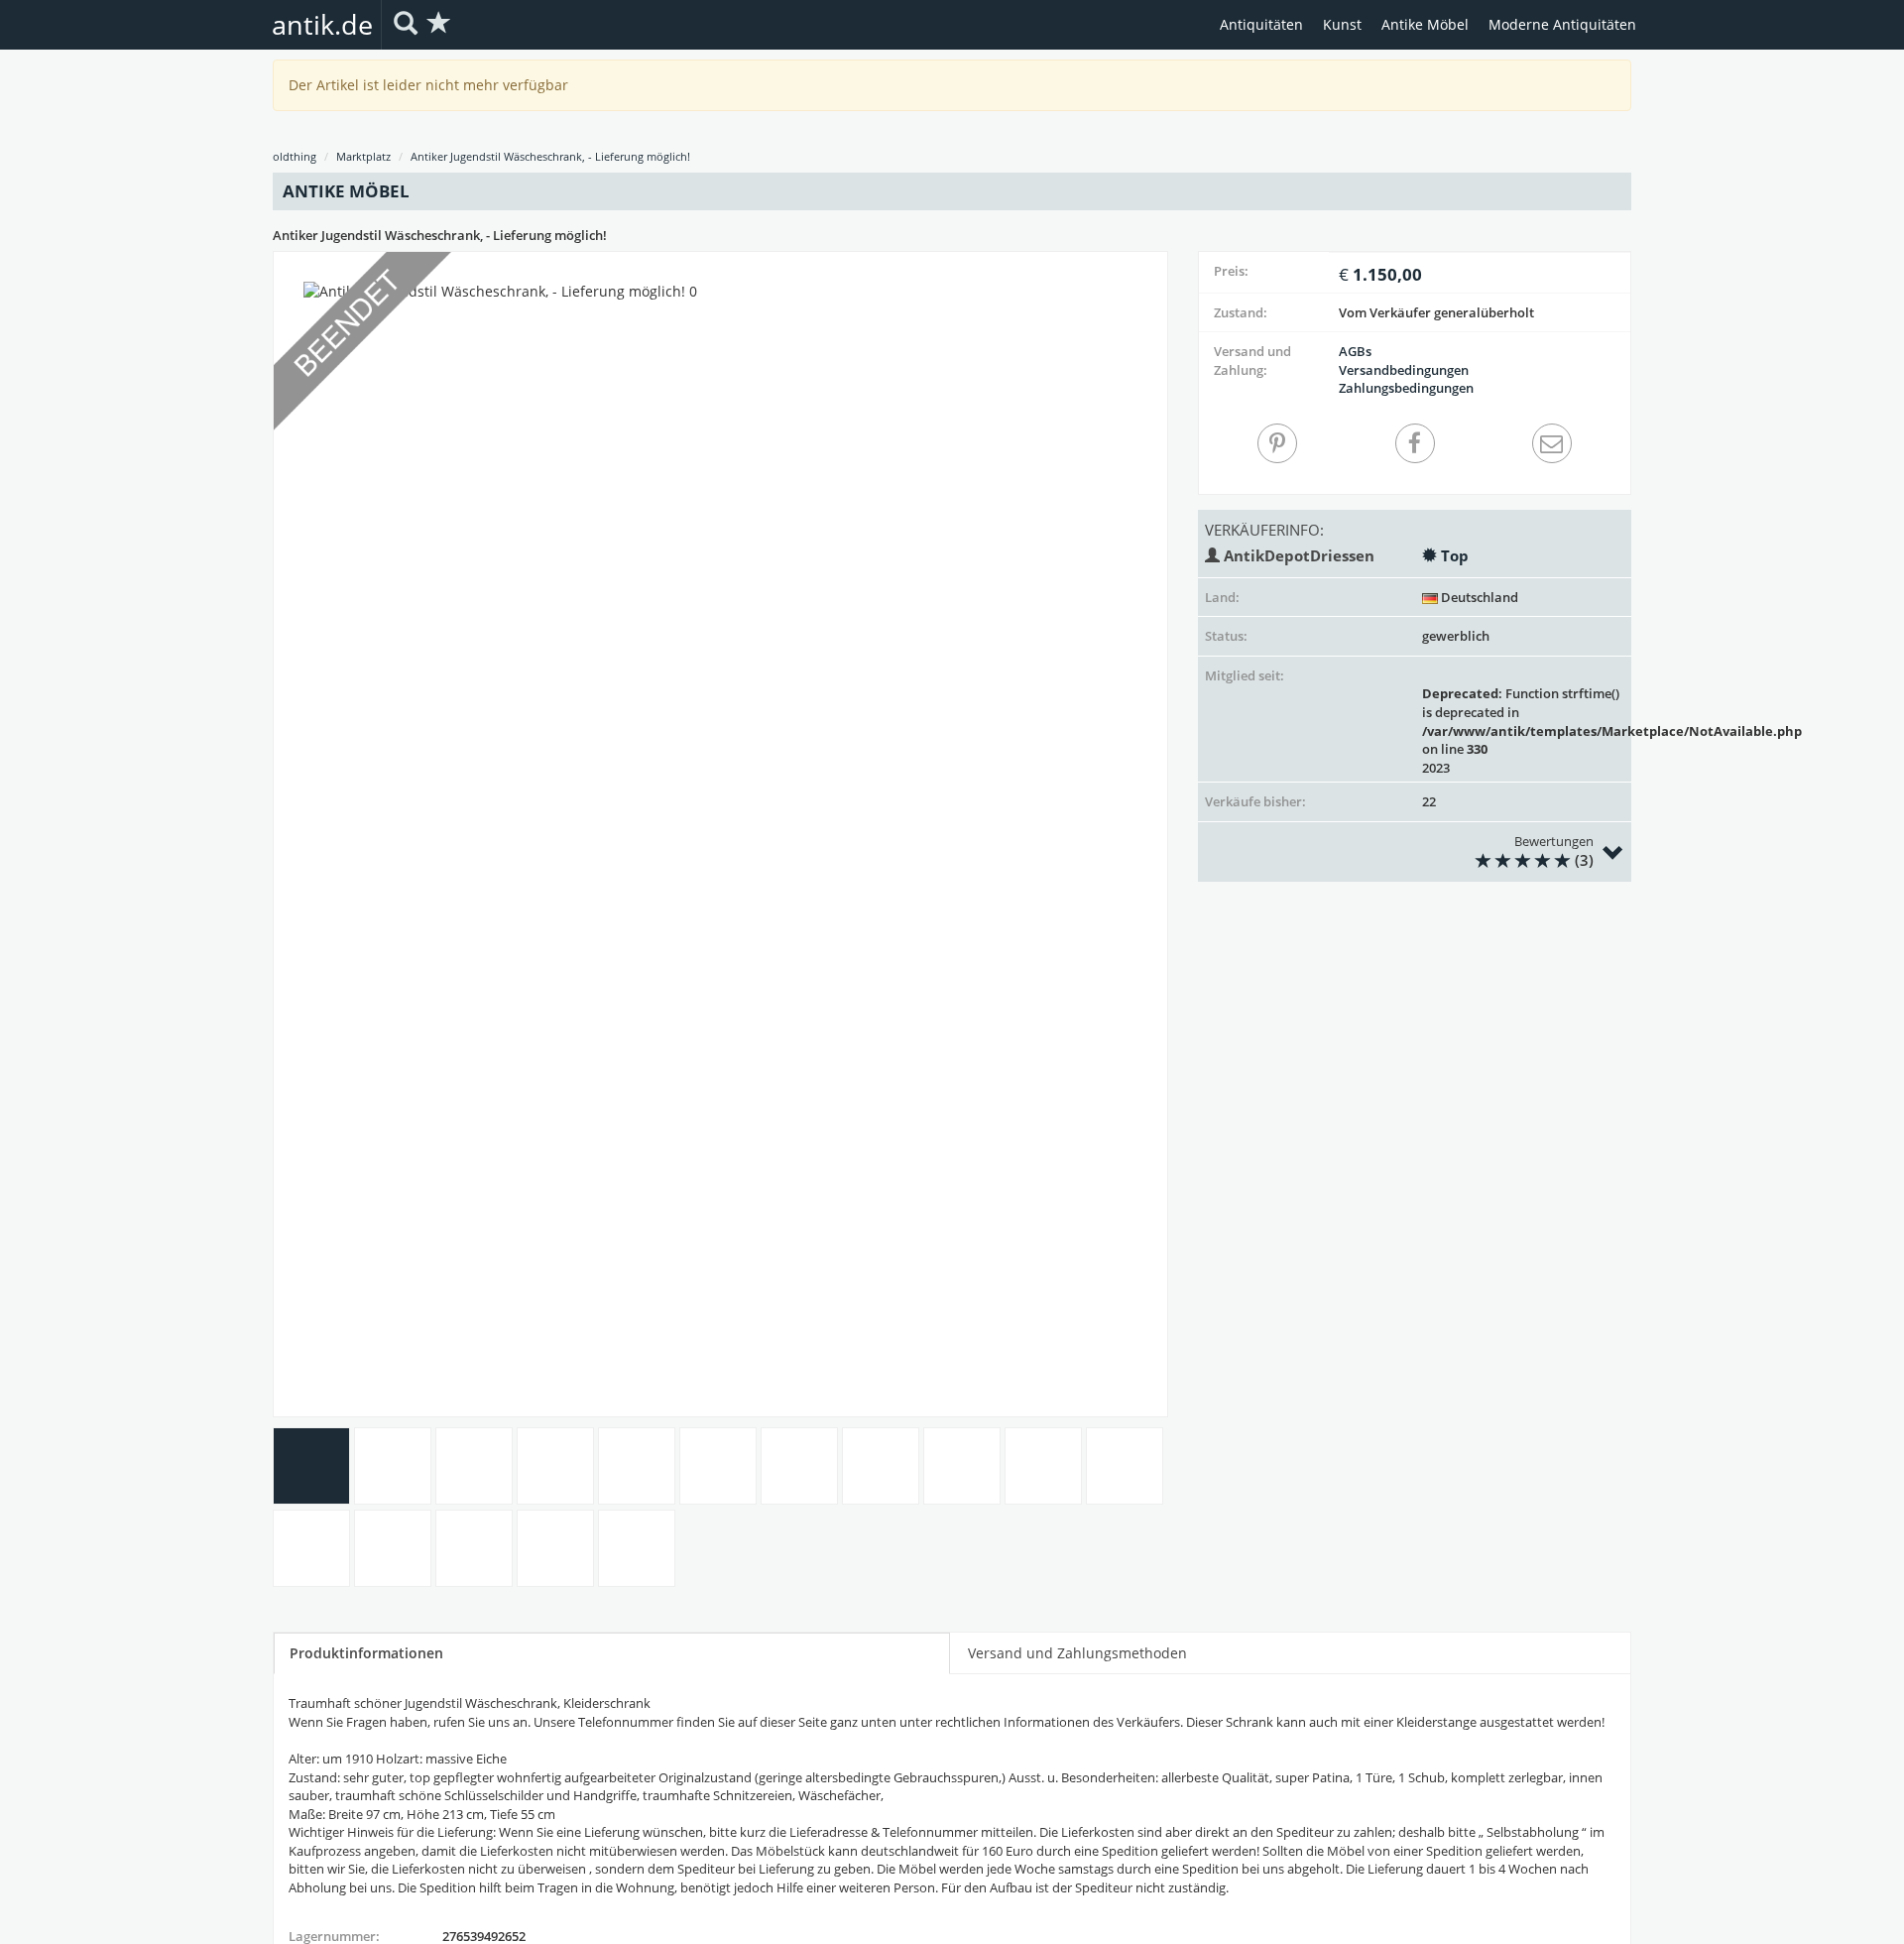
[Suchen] (406, 24)
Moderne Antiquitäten (1562, 24)
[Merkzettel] (439, 24)
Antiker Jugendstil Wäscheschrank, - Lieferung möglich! (550, 156)
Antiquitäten (1261, 24)
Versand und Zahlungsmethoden (1077, 1653)
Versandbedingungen (1404, 370)
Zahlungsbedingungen (1406, 388)
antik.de (322, 24)
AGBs (1355, 351)
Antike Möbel (1425, 24)
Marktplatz (363, 156)
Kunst (1342, 24)
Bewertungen (1554, 851)
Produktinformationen (366, 1653)
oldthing (295, 156)
